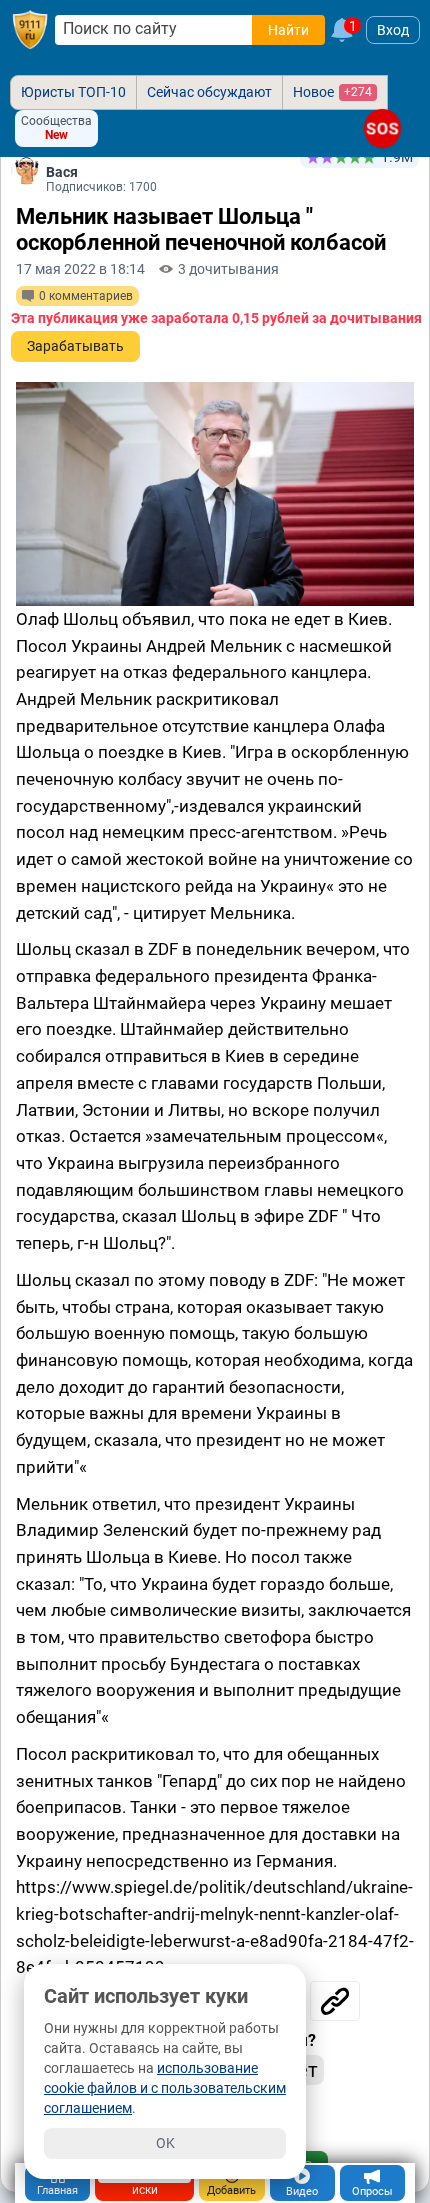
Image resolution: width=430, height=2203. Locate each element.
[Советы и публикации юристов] (30, 30)
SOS (382, 128)
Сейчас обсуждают (209, 92)
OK (165, 2143)
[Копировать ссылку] (335, 2001)
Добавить (231, 2190)
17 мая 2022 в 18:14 (80, 269)
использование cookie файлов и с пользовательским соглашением (165, 2088)
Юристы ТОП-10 (73, 92)
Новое (332, 92)
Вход (393, 30)
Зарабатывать (75, 346)
